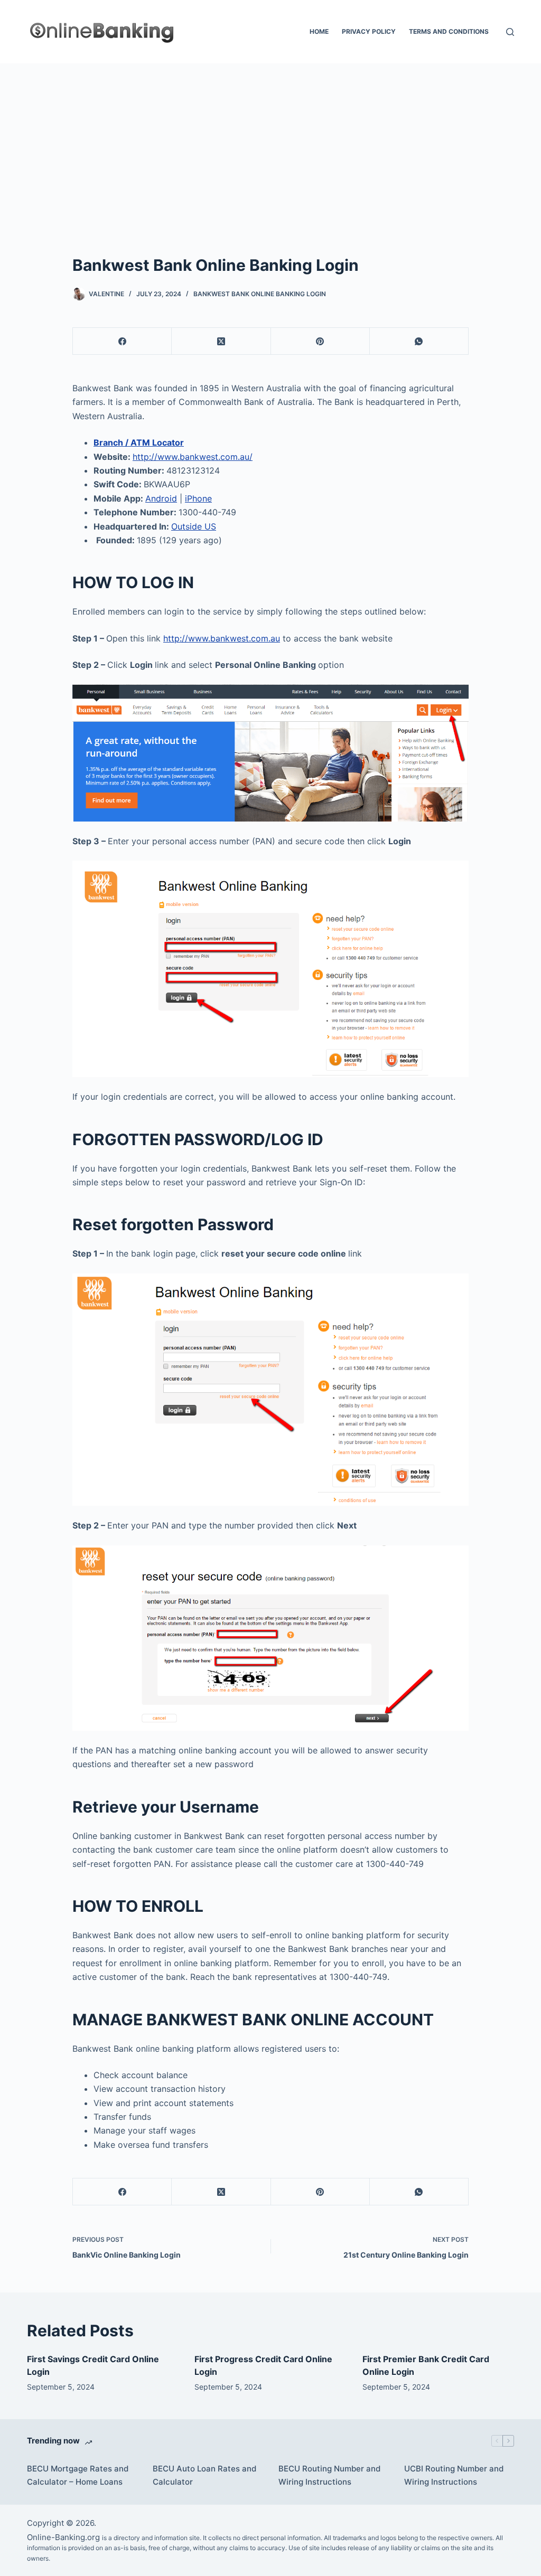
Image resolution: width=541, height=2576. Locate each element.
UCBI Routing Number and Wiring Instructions (454, 2475)
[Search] (510, 32)
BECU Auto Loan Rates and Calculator (204, 2475)
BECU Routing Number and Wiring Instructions (329, 2475)
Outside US (194, 526)
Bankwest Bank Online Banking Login (260, 294)
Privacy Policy (369, 31)
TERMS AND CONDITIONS (449, 31)
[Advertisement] (270, 143)
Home (319, 31)
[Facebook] (122, 341)
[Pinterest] (320, 341)
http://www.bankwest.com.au (222, 638)
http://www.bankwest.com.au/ (193, 457)
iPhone (198, 498)
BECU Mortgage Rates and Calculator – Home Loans (78, 2475)
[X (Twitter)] (221, 341)
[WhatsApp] (419, 341)
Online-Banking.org (63, 2537)
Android (161, 498)
